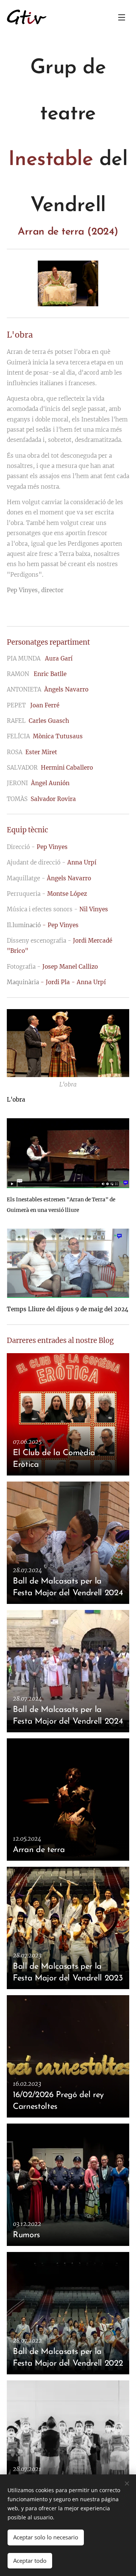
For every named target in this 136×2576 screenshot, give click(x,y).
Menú (122, 17)
